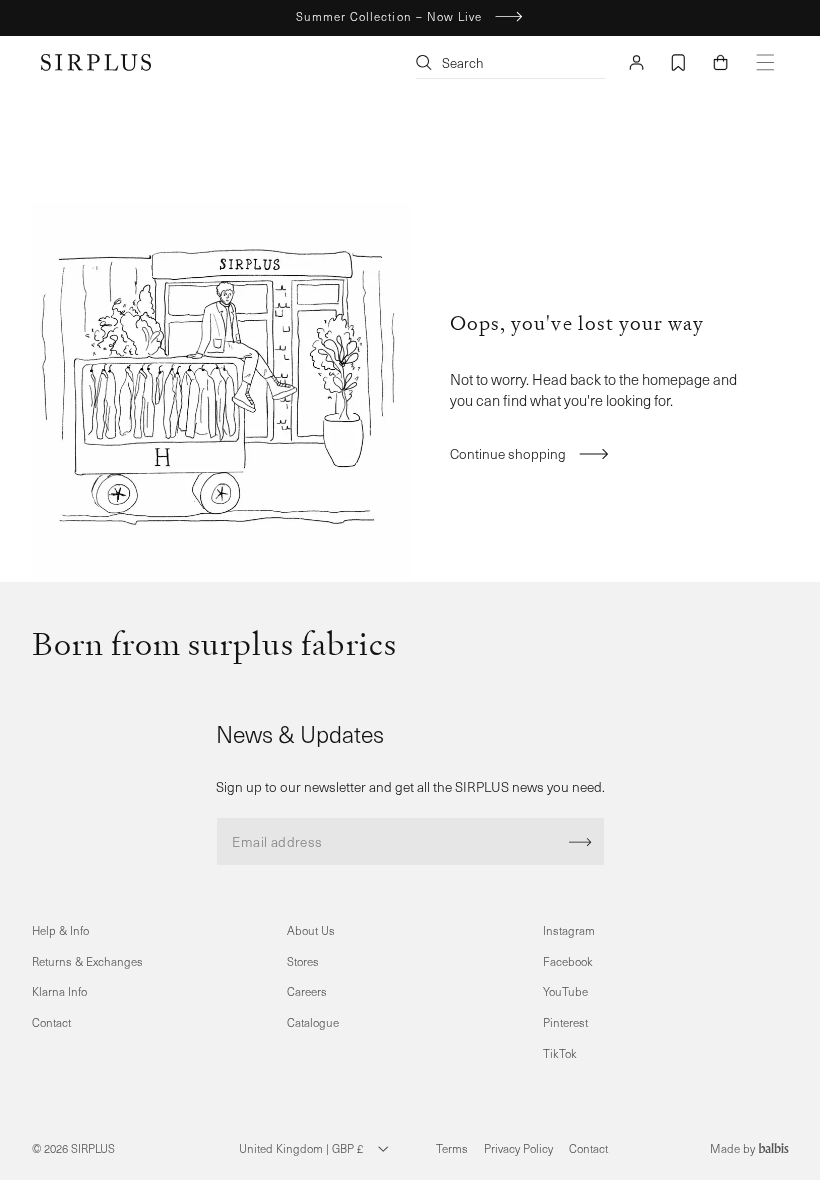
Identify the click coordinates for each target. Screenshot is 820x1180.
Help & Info (60, 930)
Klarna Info (59, 991)
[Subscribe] (580, 841)
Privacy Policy (518, 1148)
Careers (307, 991)
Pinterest (565, 1022)
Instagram (569, 930)
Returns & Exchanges (87, 961)
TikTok (560, 1053)
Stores (303, 961)
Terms (452, 1148)
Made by (734, 1148)
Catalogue (313, 1022)
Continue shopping (508, 453)
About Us (311, 930)
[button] (720, 62)
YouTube (565, 991)
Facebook (568, 961)
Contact (51, 1022)
